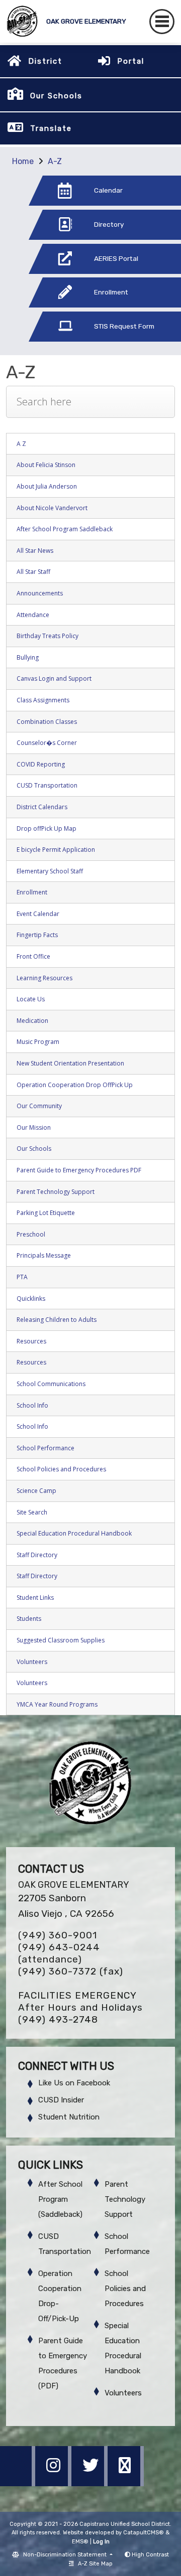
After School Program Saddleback (65, 529)
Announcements (40, 593)
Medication (32, 1021)
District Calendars (42, 807)
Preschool (31, 1234)
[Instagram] (54, 2483)
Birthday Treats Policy (48, 636)
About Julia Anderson (47, 486)
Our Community (39, 1106)
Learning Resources (44, 978)
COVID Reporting (41, 764)
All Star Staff (33, 572)
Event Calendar (38, 914)
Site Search (32, 1512)
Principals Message (44, 1255)
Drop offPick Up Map (47, 828)
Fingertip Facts (37, 935)
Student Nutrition (69, 2117)
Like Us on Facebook (74, 2083)
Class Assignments (43, 700)
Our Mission (34, 1127)
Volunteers (32, 1662)
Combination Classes (47, 722)
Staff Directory (37, 1555)
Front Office (33, 956)
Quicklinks (31, 1299)
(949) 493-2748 (58, 2019)
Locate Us (31, 999)
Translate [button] (51, 128)
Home (23, 161)
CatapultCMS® (144, 2533)
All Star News (35, 551)
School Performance (46, 1448)
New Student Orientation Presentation (70, 1063)
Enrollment (32, 892)
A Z (21, 444)
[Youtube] (126, 2483)
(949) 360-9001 (58, 1935)
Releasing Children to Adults (57, 1320)
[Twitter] (90, 2483)
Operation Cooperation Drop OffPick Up (75, 1085)
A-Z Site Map (95, 2564)
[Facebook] (18, 2483)
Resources (31, 1341)
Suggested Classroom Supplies (61, 1640)
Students (29, 1619)
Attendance (33, 615)
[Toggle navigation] (162, 22)
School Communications (51, 1384)
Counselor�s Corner (47, 743)
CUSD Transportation (47, 785)
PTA (22, 1277)
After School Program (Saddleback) (60, 2199)
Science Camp (36, 1491)
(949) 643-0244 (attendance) (59, 1953)
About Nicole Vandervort (52, 508)
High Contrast (150, 2555)
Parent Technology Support (56, 1192)
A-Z (55, 161)
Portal (131, 61)
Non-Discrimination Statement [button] (66, 2555)
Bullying (28, 657)
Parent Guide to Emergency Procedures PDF (79, 1170)
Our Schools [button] (56, 96)
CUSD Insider (61, 2100)
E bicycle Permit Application (56, 850)
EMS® (80, 2542)
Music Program (38, 1042)
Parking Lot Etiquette (46, 1213)
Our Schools (34, 1149)
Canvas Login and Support (54, 678)
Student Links (35, 1598)
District (45, 61)
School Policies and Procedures (61, 1469)
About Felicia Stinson (46, 465)
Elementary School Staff (50, 871)
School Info (32, 1405)
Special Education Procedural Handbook (74, 1533)
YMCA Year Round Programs (57, 1704)
